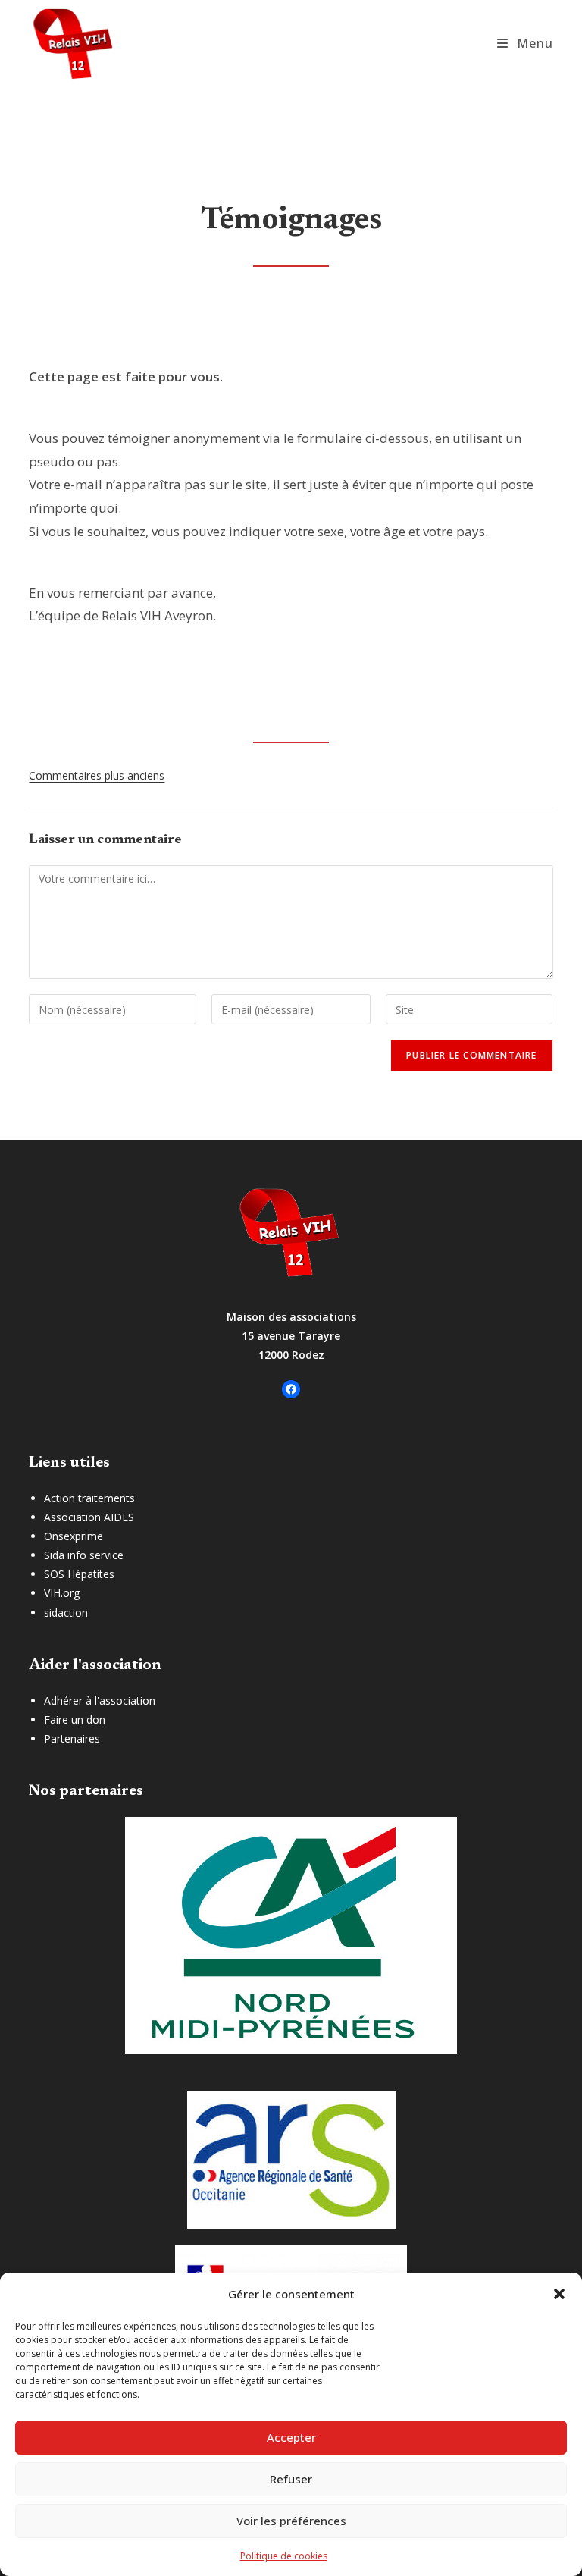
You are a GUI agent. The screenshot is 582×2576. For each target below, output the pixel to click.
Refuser (291, 2479)
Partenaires (72, 1738)
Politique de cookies (284, 2556)
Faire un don (75, 1719)
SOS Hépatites (79, 1574)
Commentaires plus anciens (97, 775)
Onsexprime (74, 1536)
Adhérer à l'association (100, 1701)
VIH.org (62, 1593)
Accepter (291, 2437)
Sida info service (84, 1555)
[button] (559, 2294)
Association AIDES (89, 1517)
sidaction (66, 1613)
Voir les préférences (291, 2521)
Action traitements (89, 1498)
